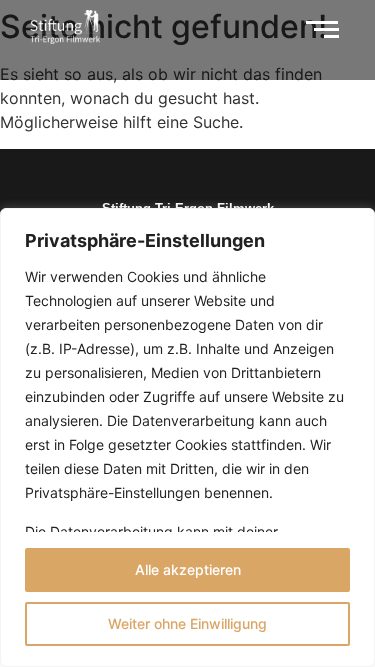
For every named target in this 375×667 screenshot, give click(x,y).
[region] (187, 437)
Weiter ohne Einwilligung (187, 623)
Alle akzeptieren (188, 569)
